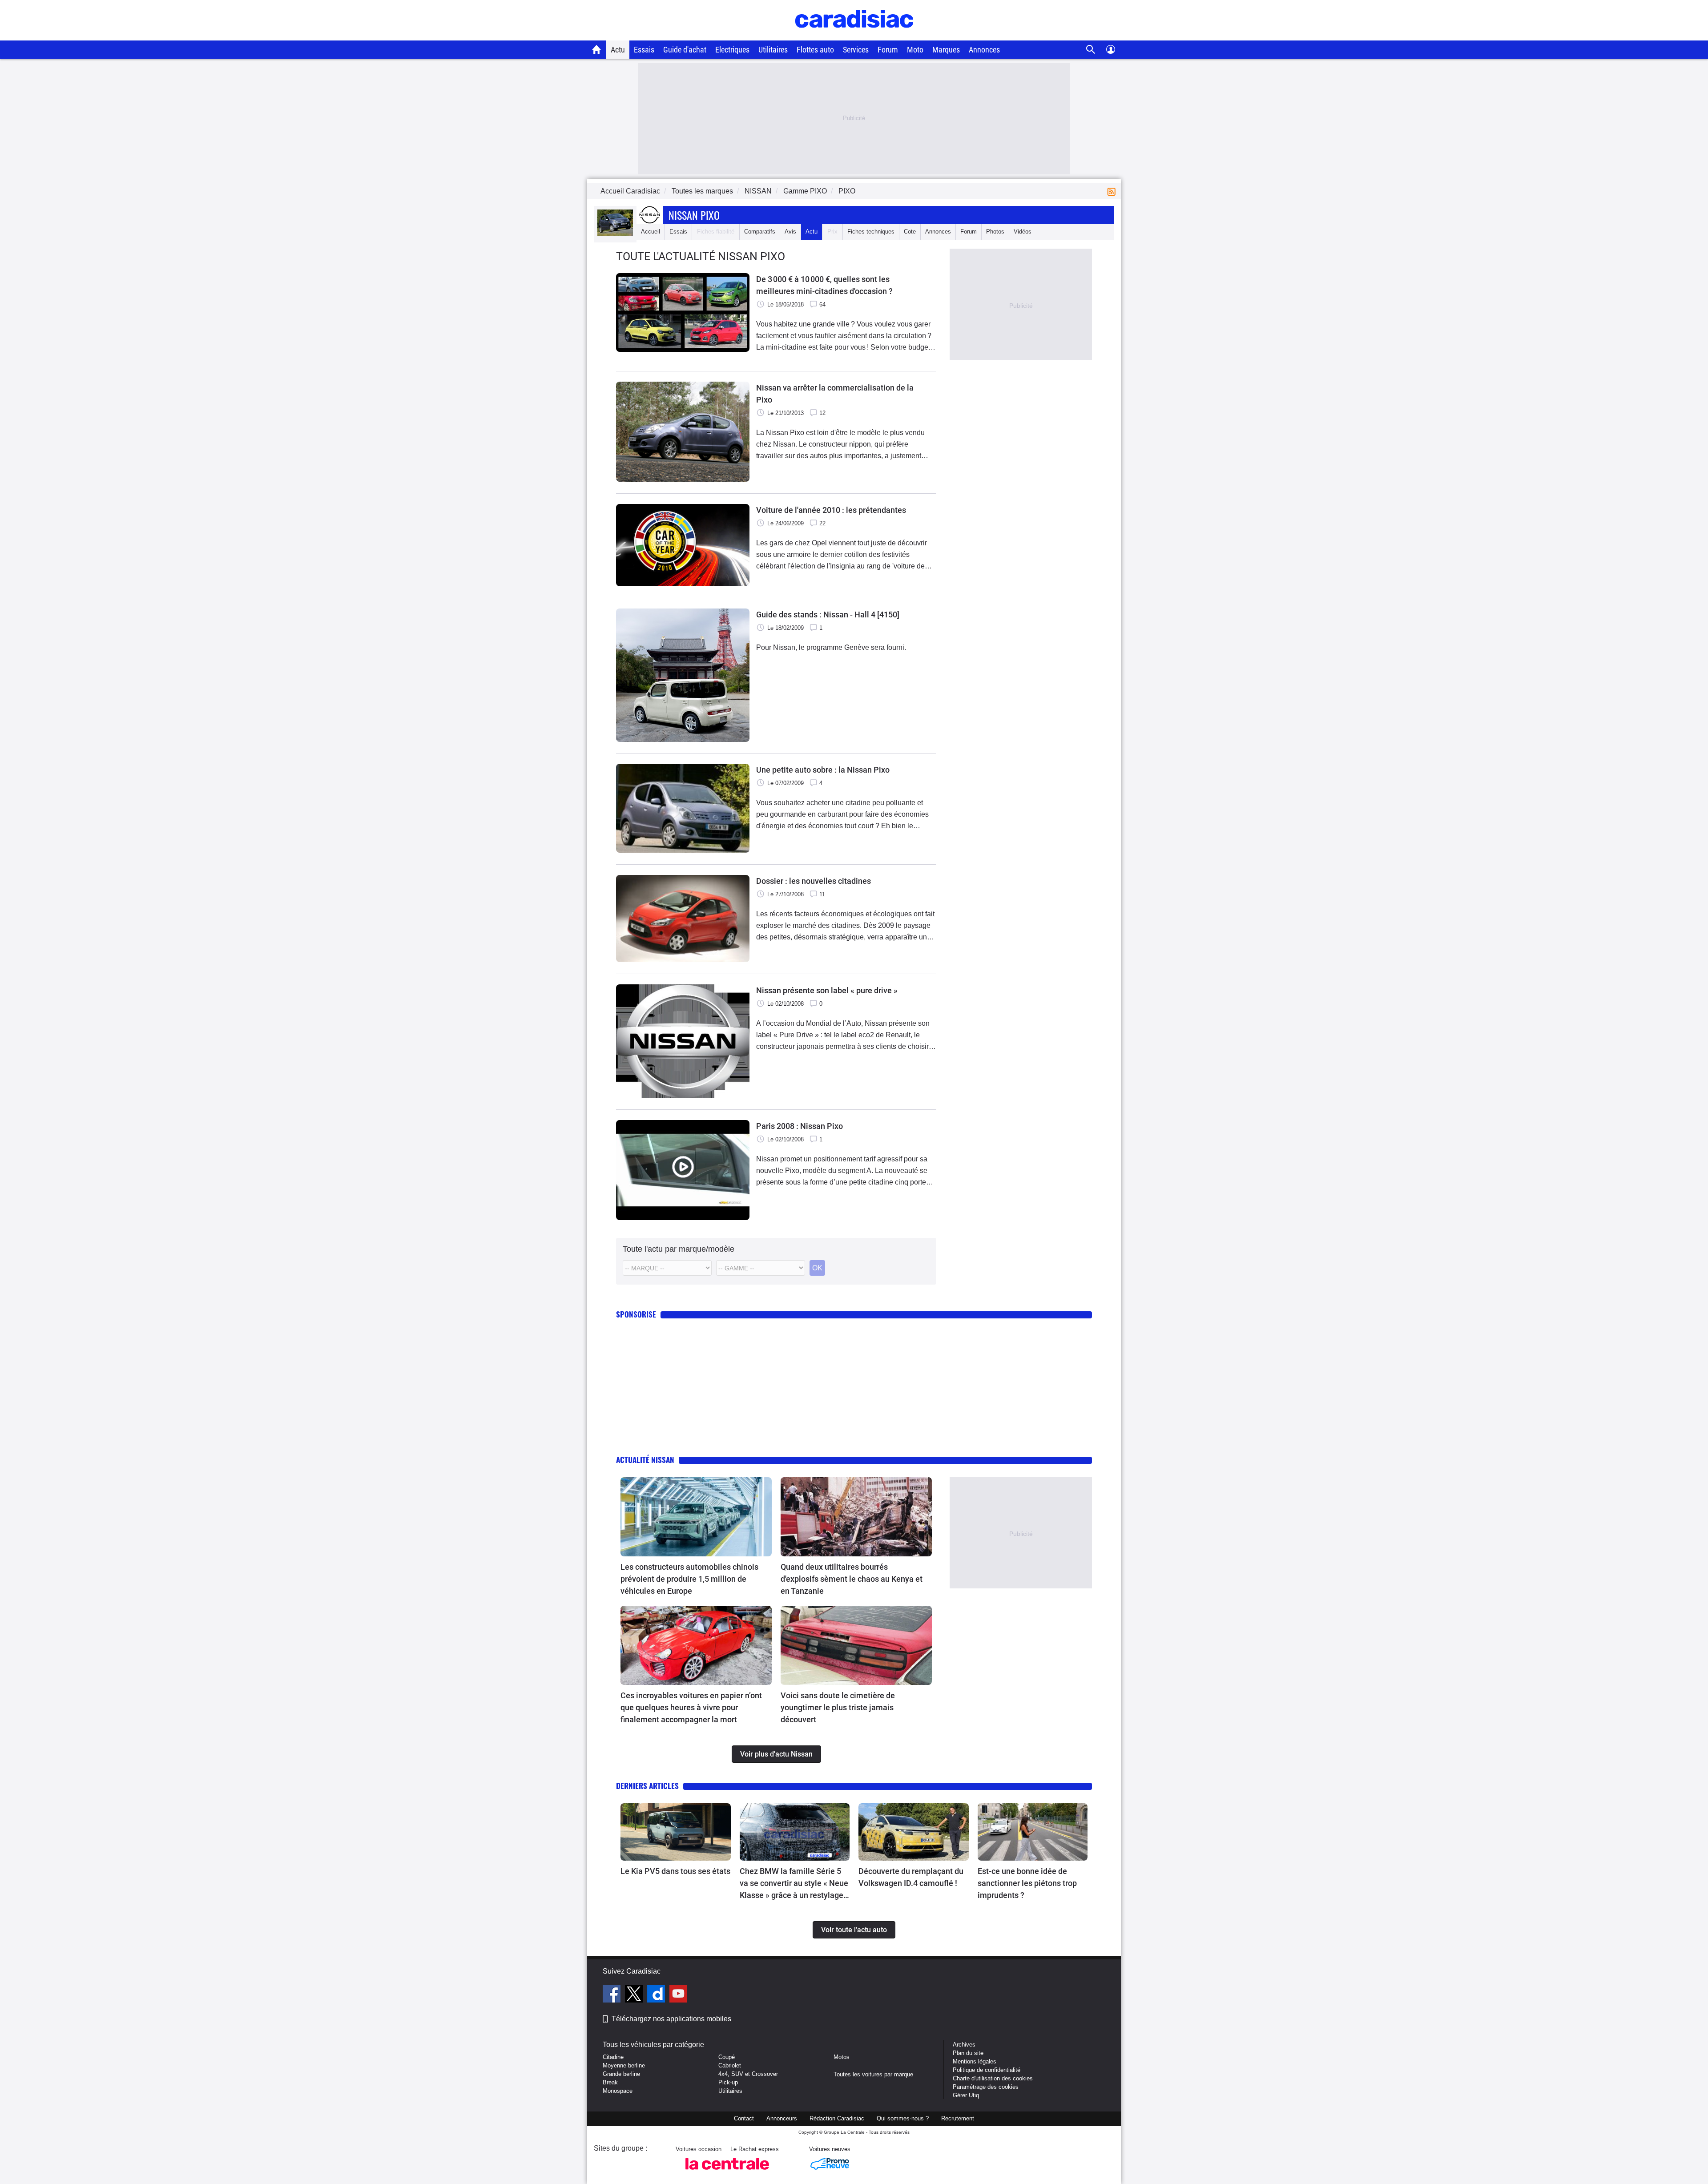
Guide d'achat (685, 50)
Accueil (651, 232)
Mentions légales (975, 2061)
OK (817, 1268)
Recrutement (958, 2118)
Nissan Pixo (694, 215)
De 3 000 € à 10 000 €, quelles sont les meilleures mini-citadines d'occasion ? (824, 285)
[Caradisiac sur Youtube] (678, 1995)
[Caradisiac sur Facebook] (613, 1995)
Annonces (984, 50)
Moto (915, 50)
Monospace (618, 2091)
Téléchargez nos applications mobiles (671, 2019)
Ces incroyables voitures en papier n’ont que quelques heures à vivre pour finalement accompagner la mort (691, 1707)
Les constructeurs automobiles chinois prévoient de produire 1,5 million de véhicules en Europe (689, 1579)
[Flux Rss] (1113, 191)
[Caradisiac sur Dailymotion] (657, 1995)
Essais (644, 50)
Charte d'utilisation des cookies (993, 2078)
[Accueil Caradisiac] (597, 49)
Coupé (727, 2057)
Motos (842, 2057)
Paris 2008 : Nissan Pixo (800, 1126)
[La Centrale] (727, 2172)
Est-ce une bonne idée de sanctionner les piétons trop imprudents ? (1027, 1883)
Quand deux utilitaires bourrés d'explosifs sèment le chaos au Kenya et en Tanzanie (852, 1579)
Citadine (613, 2057)
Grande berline (621, 2074)
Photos (995, 232)
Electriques (732, 50)
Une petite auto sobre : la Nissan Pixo (823, 770)
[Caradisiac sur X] (635, 1995)
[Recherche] (1091, 50)
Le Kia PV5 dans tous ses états (675, 1871)
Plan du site (968, 2053)
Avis (790, 232)
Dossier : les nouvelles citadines (814, 881)
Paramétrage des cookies (986, 2087)
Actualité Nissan (645, 1460)
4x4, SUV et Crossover (748, 2074)
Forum (888, 50)
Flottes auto (815, 50)
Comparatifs (760, 232)
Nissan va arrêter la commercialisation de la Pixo (835, 394)
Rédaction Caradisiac (837, 2118)
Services (856, 50)
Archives (964, 2045)
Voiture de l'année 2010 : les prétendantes (831, 510)
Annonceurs (782, 2118)
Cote (910, 232)
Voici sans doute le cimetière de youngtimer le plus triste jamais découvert (838, 1707)
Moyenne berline (624, 2065)
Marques (946, 50)
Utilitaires (773, 50)
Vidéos (1023, 232)
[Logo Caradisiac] (854, 36)
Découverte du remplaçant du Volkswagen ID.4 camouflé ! (911, 1877)
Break (610, 2082)
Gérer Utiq (966, 2095)
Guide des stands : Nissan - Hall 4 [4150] (828, 615)
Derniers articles (647, 1786)
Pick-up (728, 2082)
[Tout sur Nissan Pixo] (615, 234)
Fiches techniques (871, 232)
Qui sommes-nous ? (903, 2118)
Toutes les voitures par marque (873, 2074)
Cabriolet (730, 2065)
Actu (618, 50)
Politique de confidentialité (987, 2070)
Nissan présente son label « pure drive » (827, 990)
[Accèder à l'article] (696, 1517)
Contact (744, 2118)
